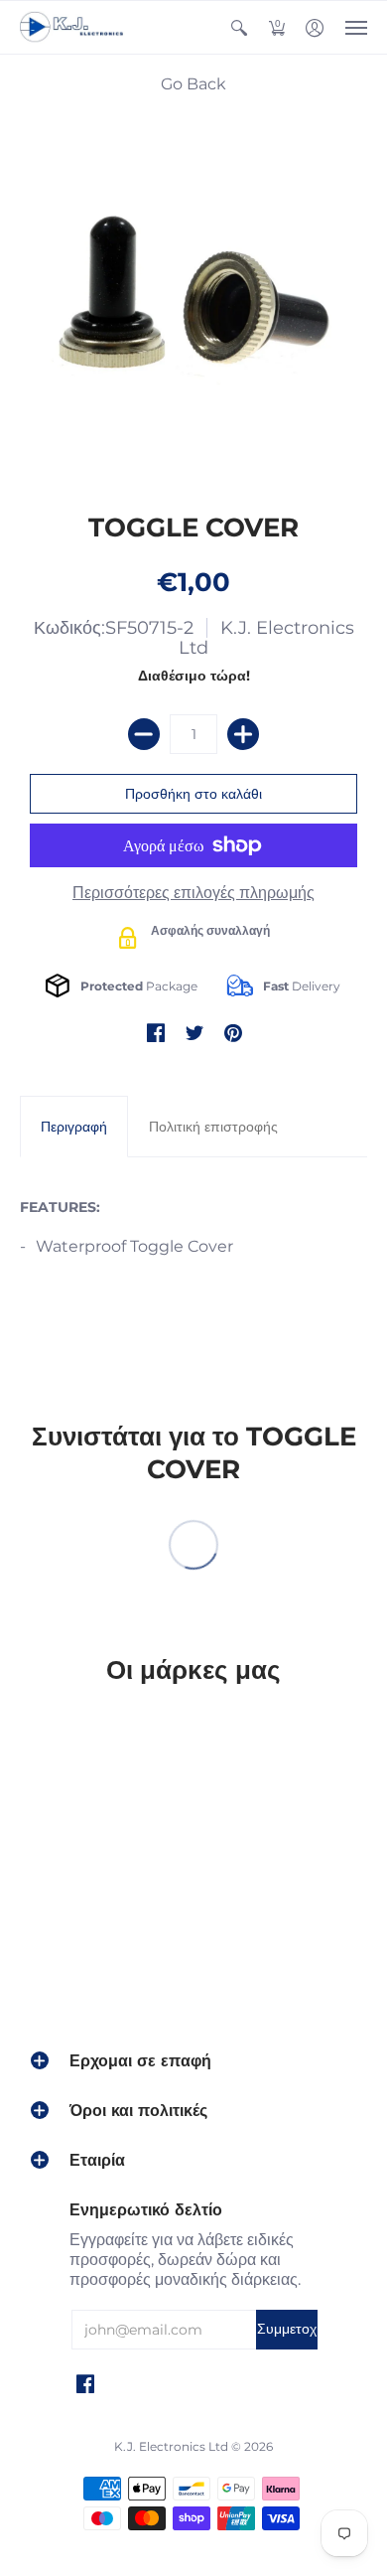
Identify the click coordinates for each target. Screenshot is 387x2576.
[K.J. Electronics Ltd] (74, 27)
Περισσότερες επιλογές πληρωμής (193, 893)
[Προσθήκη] (243, 734)
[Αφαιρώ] (144, 734)
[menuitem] (239, 27)
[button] (239, 27)
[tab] (74, 1127)
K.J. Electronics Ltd (266, 638)
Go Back (193, 84)
